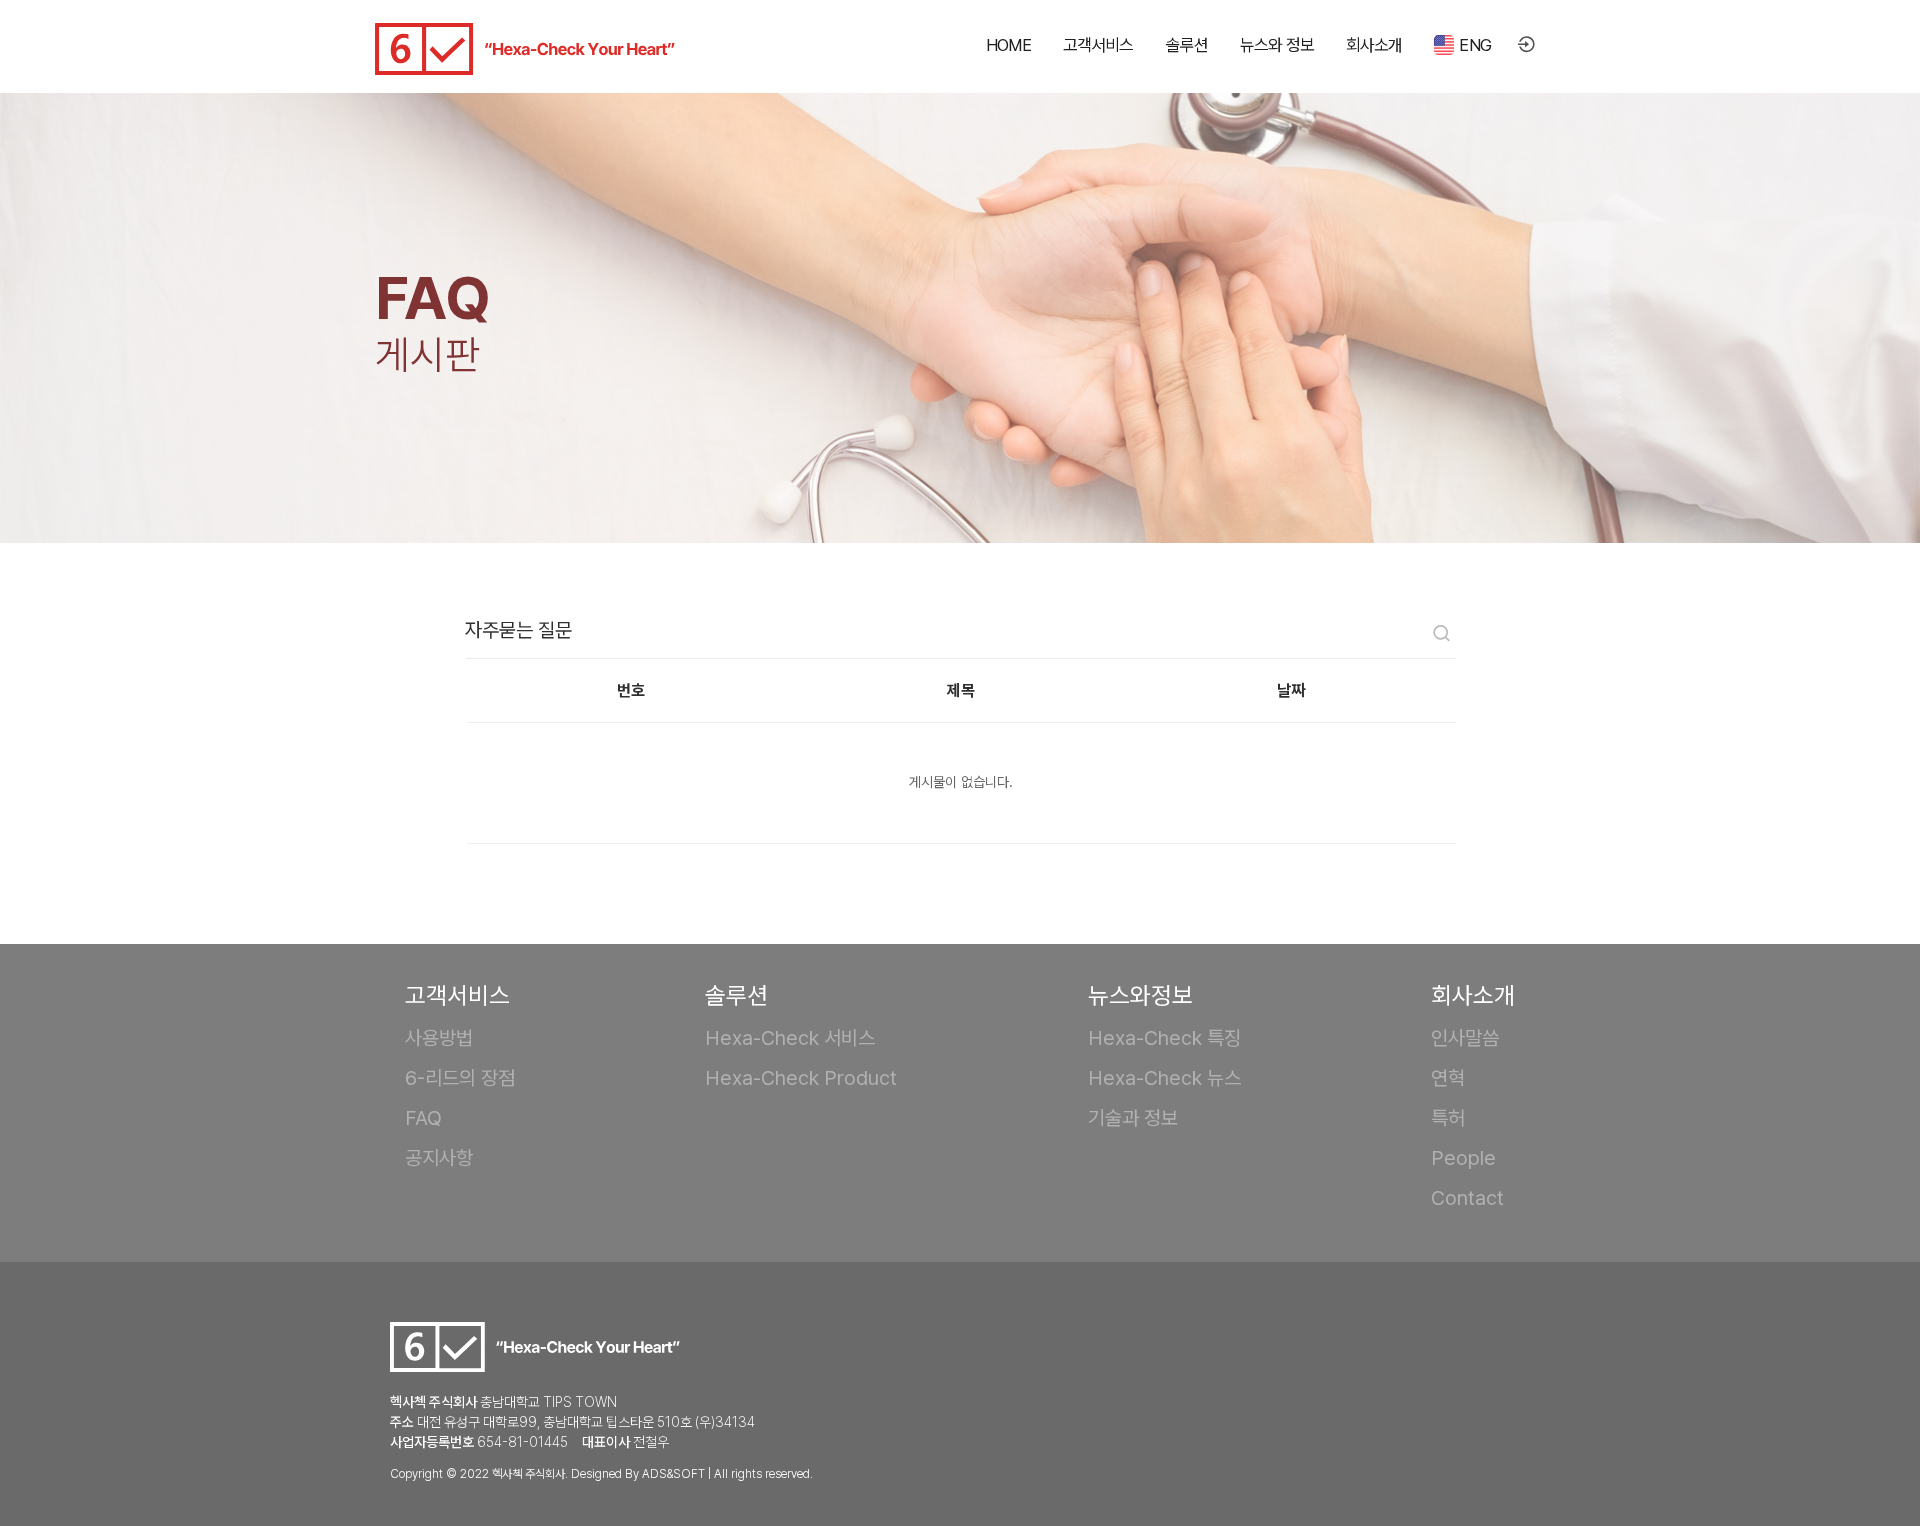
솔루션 (1187, 45)
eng (1474, 45)
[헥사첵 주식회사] (525, 49)
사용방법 (439, 1038)
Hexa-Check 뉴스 (1164, 1078)
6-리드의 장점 (460, 1078)
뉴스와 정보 (1277, 45)
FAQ (423, 1118)
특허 (1448, 1118)
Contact (1467, 1198)
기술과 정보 (1133, 1118)
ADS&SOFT (673, 1474)
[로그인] (1526, 46)
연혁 (1448, 1078)
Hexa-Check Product (801, 1078)
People (1463, 1158)
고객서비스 (1098, 45)
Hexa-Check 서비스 (790, 1038)
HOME (1008, 45)
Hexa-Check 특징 (1164, 1038)
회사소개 (1374, 45)
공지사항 (439, 1158)
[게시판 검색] (1442, 635)
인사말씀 (1465, 1038)
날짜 (1291, 690)
